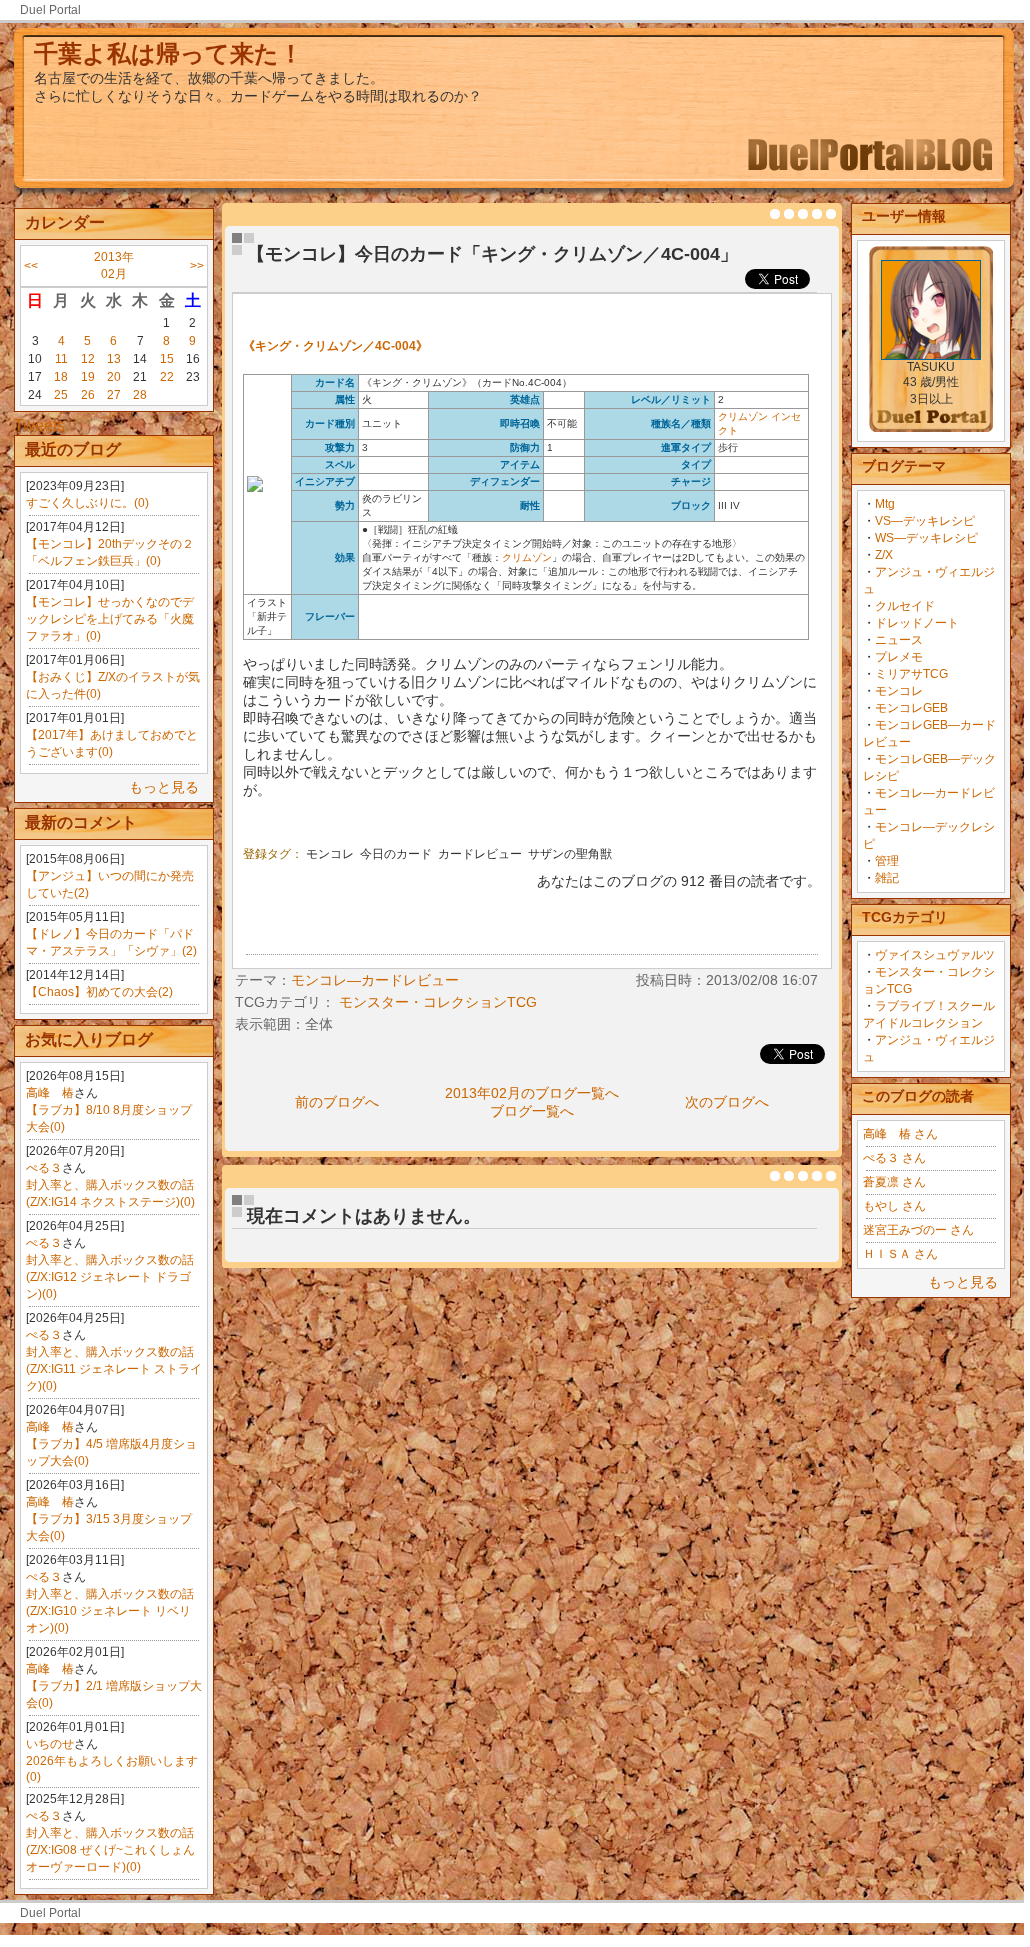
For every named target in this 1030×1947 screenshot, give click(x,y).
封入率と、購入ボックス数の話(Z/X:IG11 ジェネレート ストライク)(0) (114, 1369)
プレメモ (899, 657)
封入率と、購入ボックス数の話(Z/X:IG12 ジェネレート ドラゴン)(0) (110, 1277)
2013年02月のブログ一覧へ (532, 1093)
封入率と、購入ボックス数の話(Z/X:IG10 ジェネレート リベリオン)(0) (110, 1611)
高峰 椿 (50, 1093)
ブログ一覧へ (532, 1111)
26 (88, 395)
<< (31, 266)
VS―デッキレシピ (925, 521)
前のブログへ (337, 1102)
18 (61, 377)
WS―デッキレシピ (926, 538)
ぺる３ (44, 1168)
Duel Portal (50, 10)
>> (197, 266)
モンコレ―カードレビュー (375, 980)
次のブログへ (727, 1102)
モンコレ (899, 691)
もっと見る (164, 787)
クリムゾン (743, 416)
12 (88, 359)
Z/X (884, 555)
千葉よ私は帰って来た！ (168, 53)
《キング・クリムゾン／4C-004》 (335, 345)
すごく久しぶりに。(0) (87, 503)
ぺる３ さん (894, 1158)
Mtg (885, 504)
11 (61, 359)
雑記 (887, 878)
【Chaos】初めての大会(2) (99, 992)
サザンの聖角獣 (570, 854)
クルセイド (905, 606)
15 (167, 359)
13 (114, 359)
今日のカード (396, 854)
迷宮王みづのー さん (918, 1230)
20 (114, 377)
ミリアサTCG (911, 674)
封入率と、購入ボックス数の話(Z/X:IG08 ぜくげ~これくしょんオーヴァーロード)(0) (110, 1850)
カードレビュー (480, 854)
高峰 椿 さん (900, 1134)
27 (114, 395)
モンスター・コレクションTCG (438, 1002)
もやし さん (894, 1206)
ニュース (899, 640)
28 (140, 395)
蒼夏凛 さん (894, 1182)
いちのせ (50, 1744)
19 (88, 377)
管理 (887, 861)
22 (167, 377)
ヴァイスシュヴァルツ (935, 955)
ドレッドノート (917, 623)
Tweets (39, 425)
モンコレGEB (911, 708)
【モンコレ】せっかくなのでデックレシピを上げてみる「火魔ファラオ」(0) (110, 619)
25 (61, 395)
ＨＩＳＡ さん (900, 1254)
